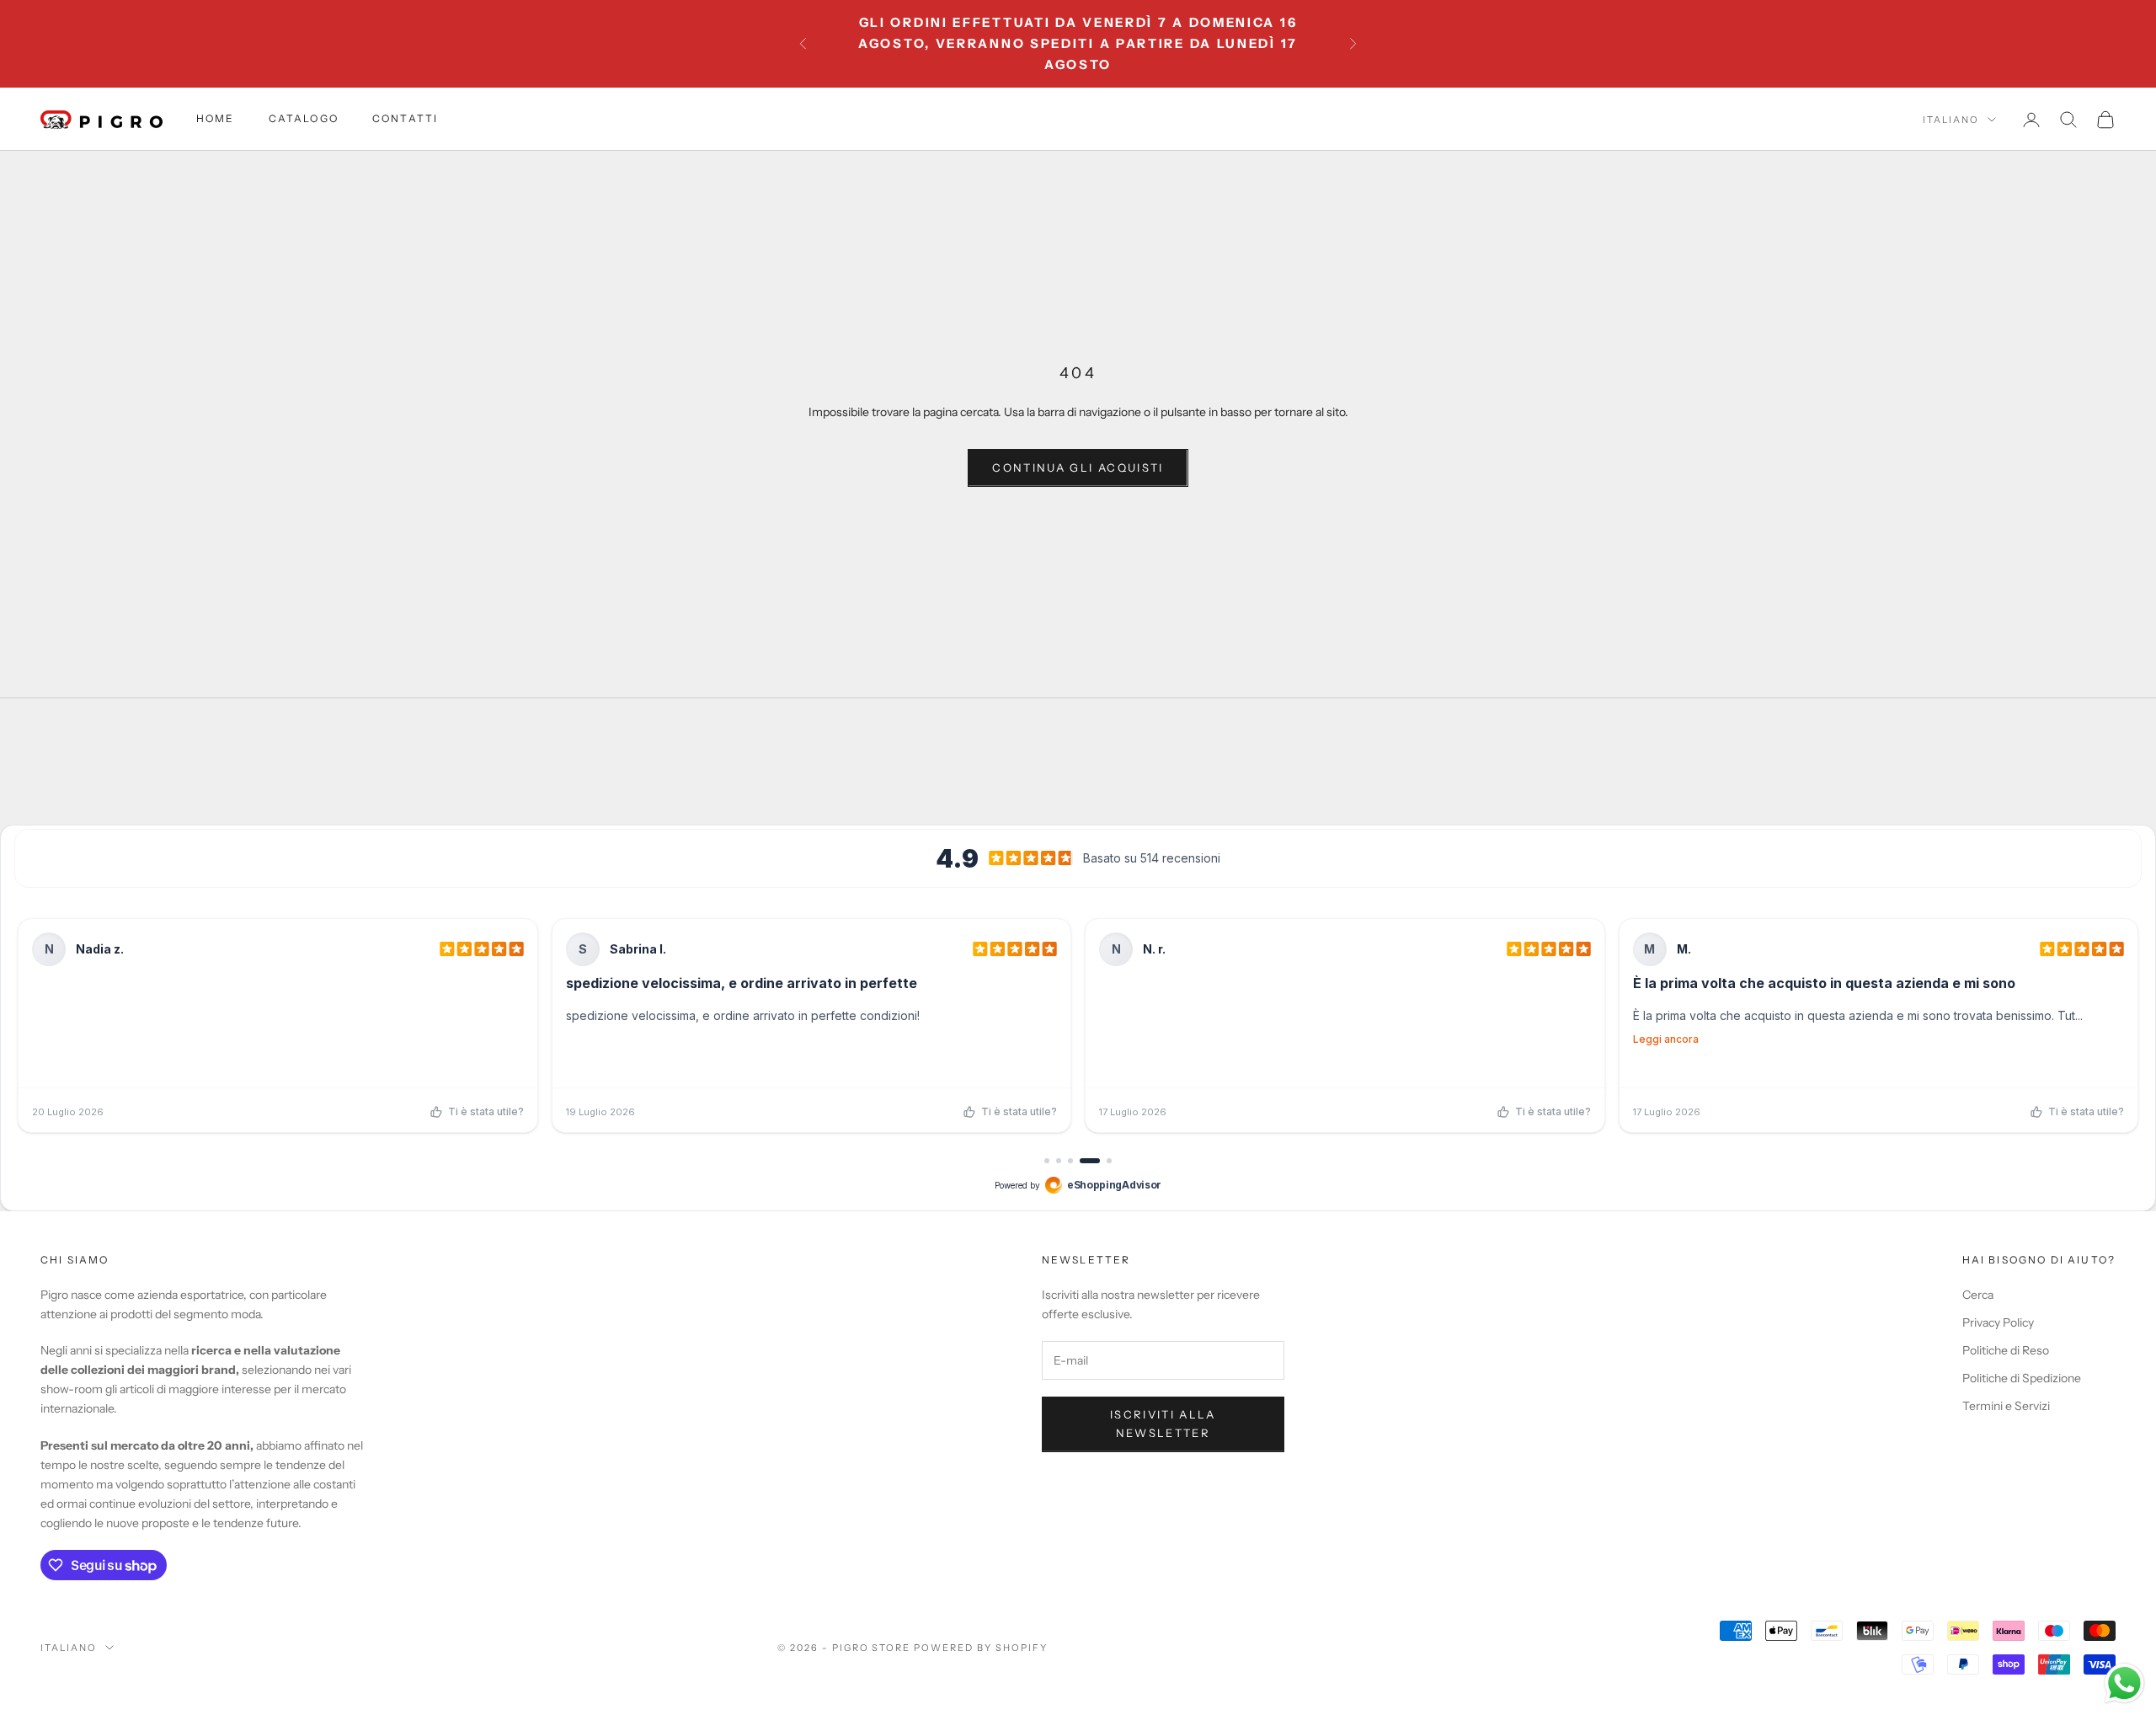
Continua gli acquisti (1078, 467)
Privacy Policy (1998, 1322)
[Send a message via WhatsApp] (2124, 1683)
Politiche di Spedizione (2022, 1378)
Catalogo (304, 119)
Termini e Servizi (2006, 1406)
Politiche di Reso (2006, 1350)
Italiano (1951, 120)
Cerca (1978, 1295)
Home (216, 119)
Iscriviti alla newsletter (1163, 1423)
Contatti (405, 119)
